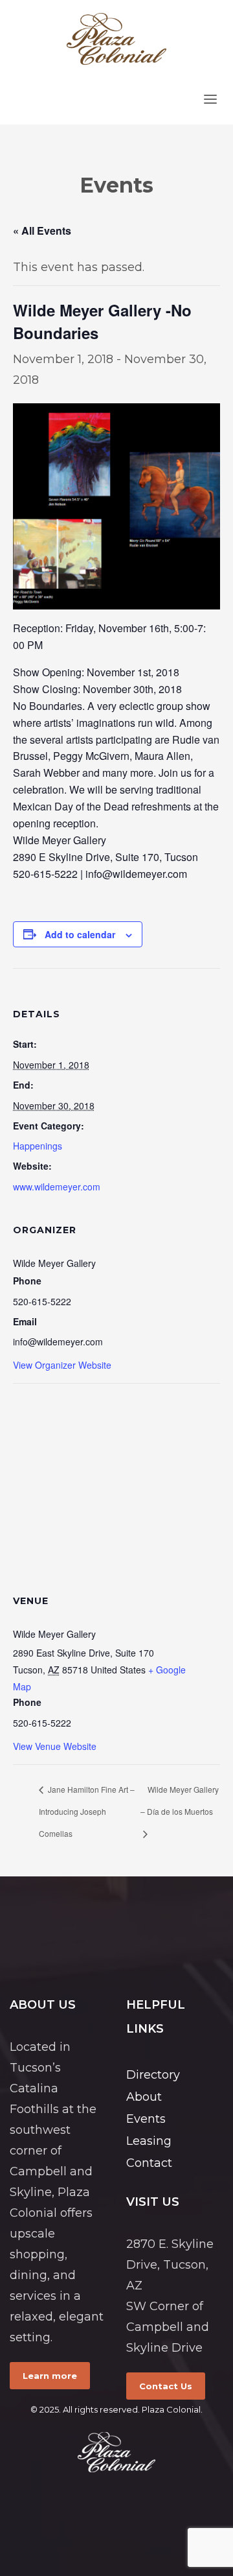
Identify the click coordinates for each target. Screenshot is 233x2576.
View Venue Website (55, 1746)
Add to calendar (80, 934)
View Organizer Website (62, 1365)
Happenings (38, 1146)
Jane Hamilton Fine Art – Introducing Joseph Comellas (87, 1811)
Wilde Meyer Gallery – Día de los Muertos (180, 1800)
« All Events (42, 230)
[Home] (116, 2452)
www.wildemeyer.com (57, 1187)
